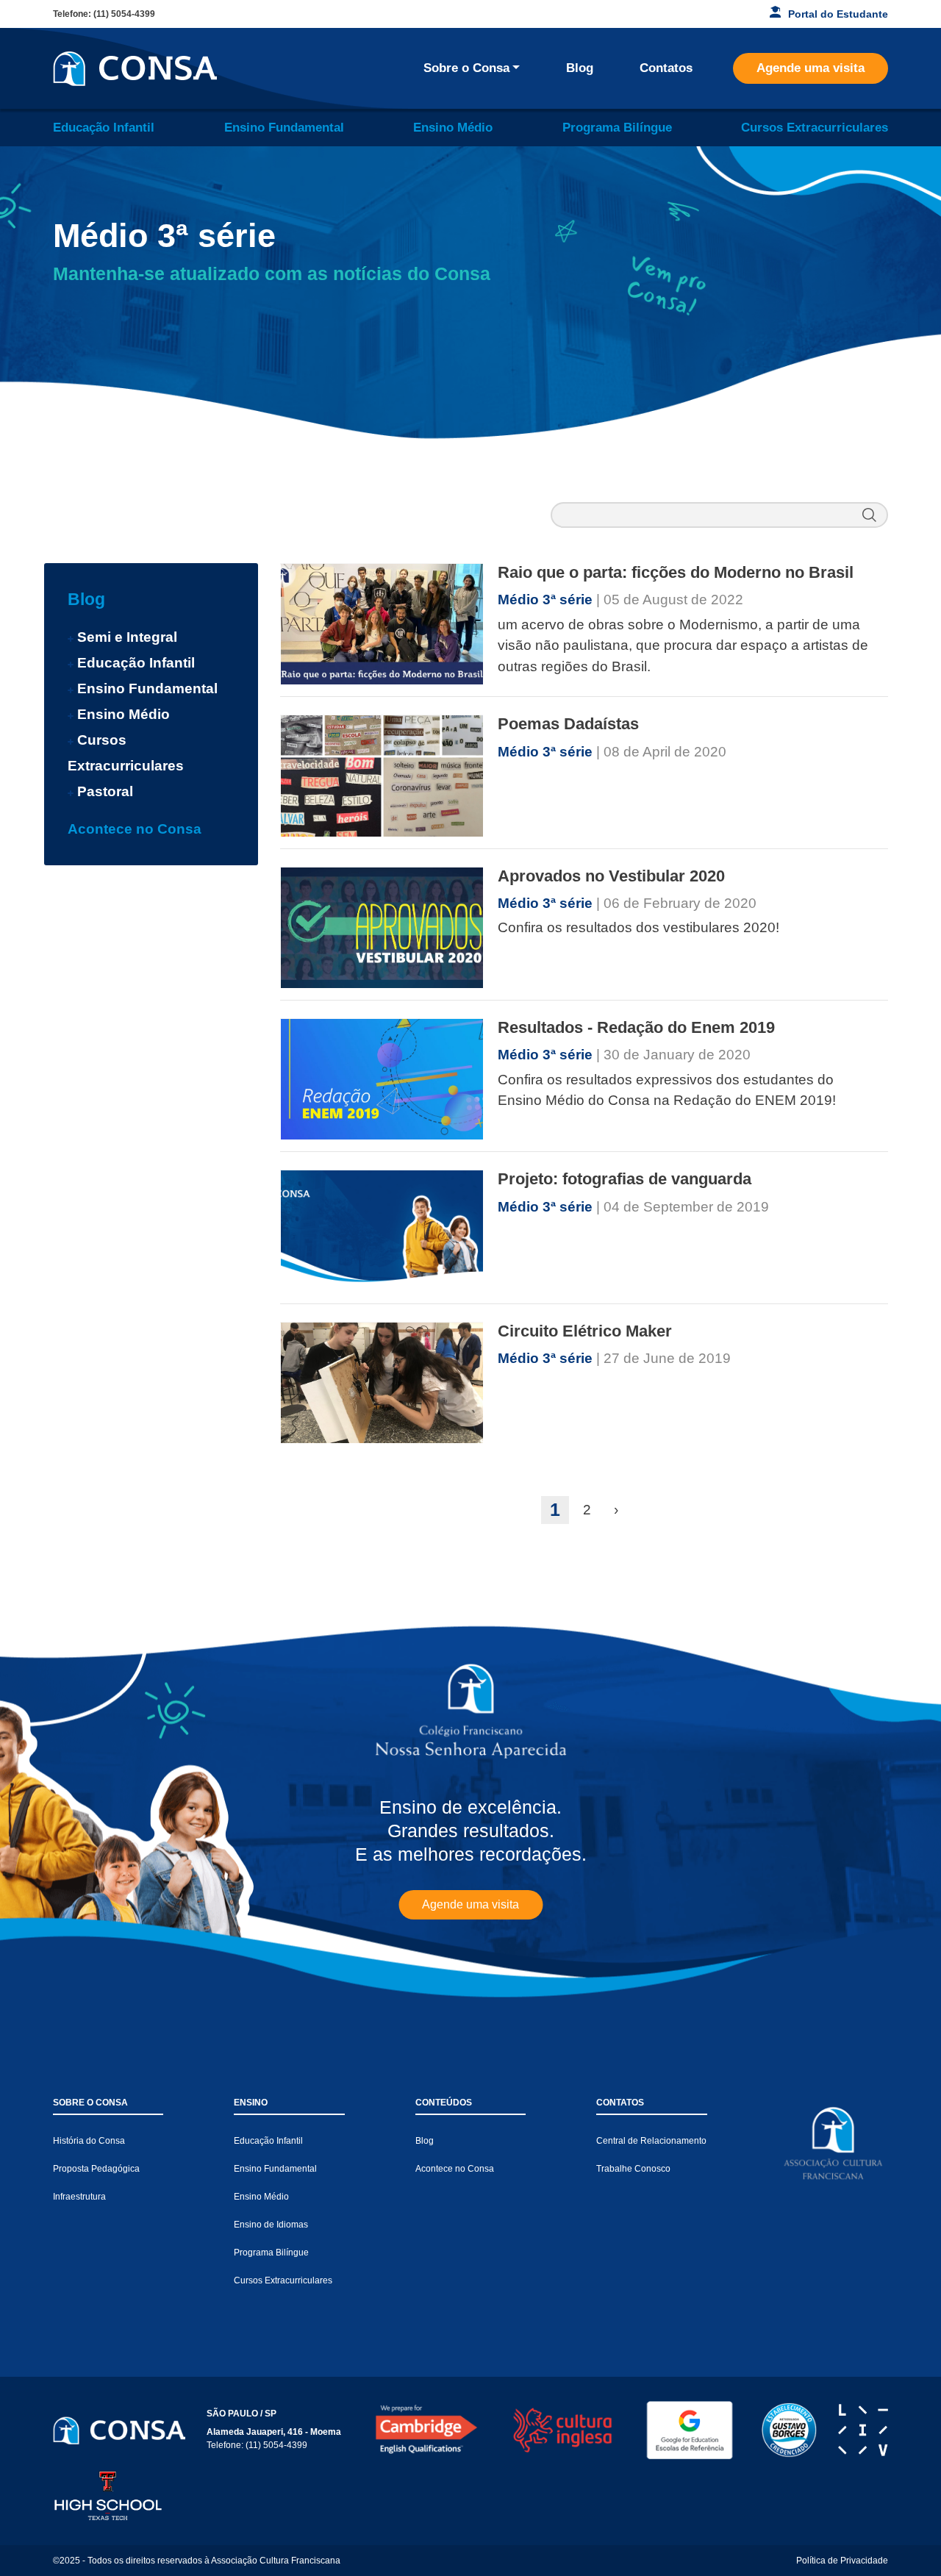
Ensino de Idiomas (271, 2225)
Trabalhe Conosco (633, 2169)
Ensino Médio (453, 128)
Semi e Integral (127, 637)
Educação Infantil (104, 128)
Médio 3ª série (547, 600)
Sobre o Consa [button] (466, 68)
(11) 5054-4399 (124, 14)
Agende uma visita (811, 68)
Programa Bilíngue (617, 128)
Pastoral (105, 791)
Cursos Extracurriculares (815, 128)
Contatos (666, 68)
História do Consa (89, 2141)
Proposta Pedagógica (96, 2169)
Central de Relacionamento (651, 2141)
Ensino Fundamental (284, 128)
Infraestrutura (79, 2197)
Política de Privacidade (842, 2561)
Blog (580, 68)
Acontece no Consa (135, 829)
